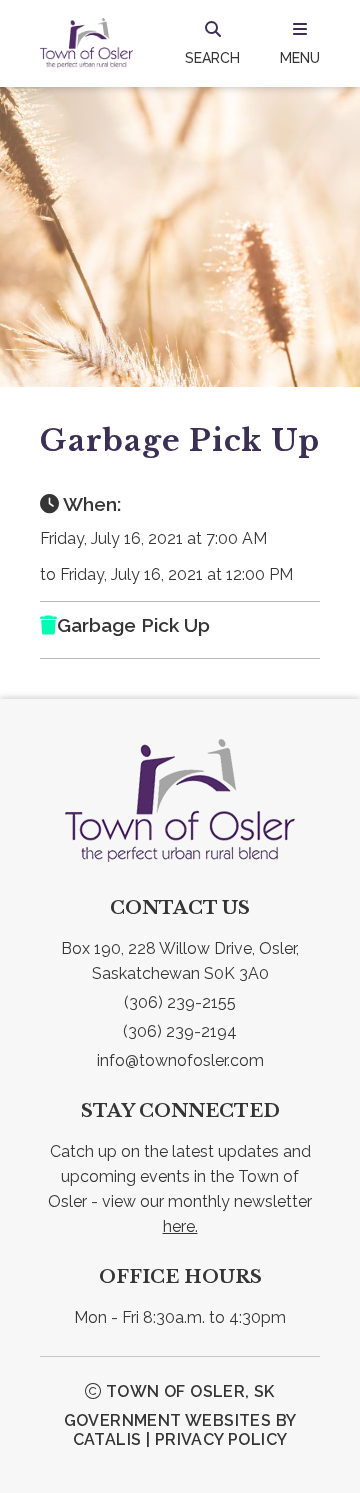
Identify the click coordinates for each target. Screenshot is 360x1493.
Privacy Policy (221, 1439)
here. (180, 1226)
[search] (212, 43)
